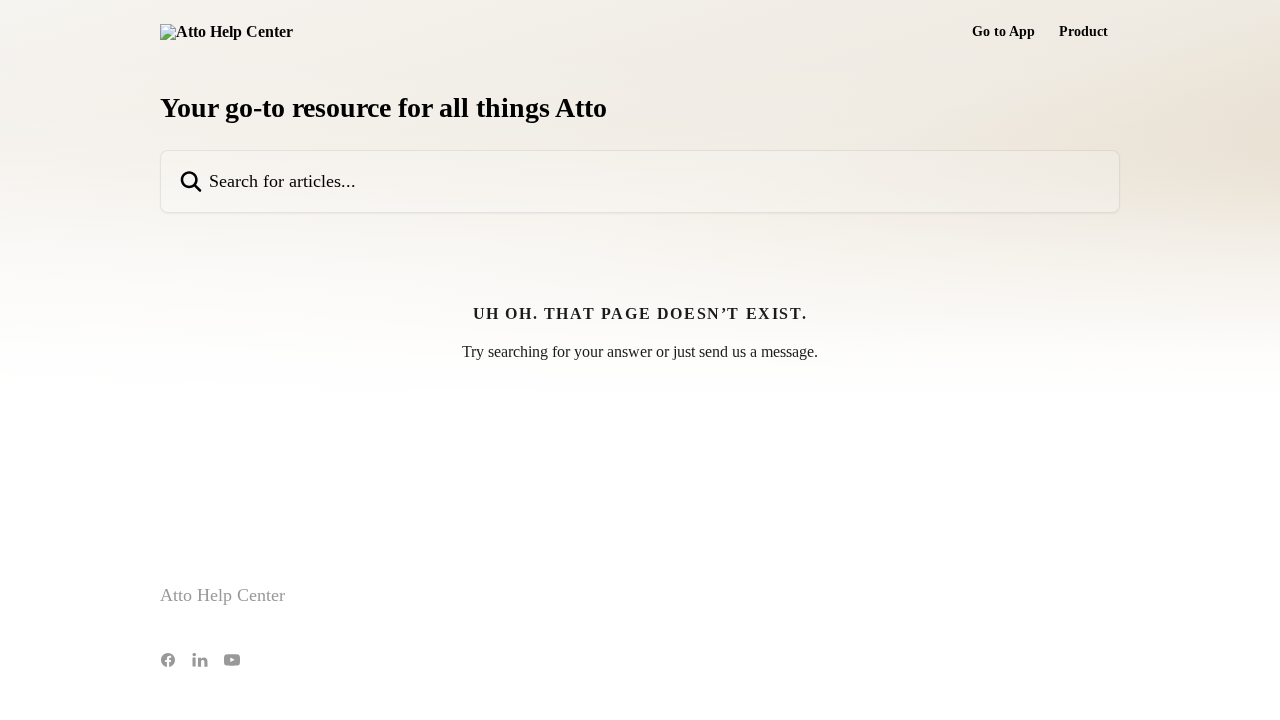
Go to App (1003, 32)
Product (1083, 32)
